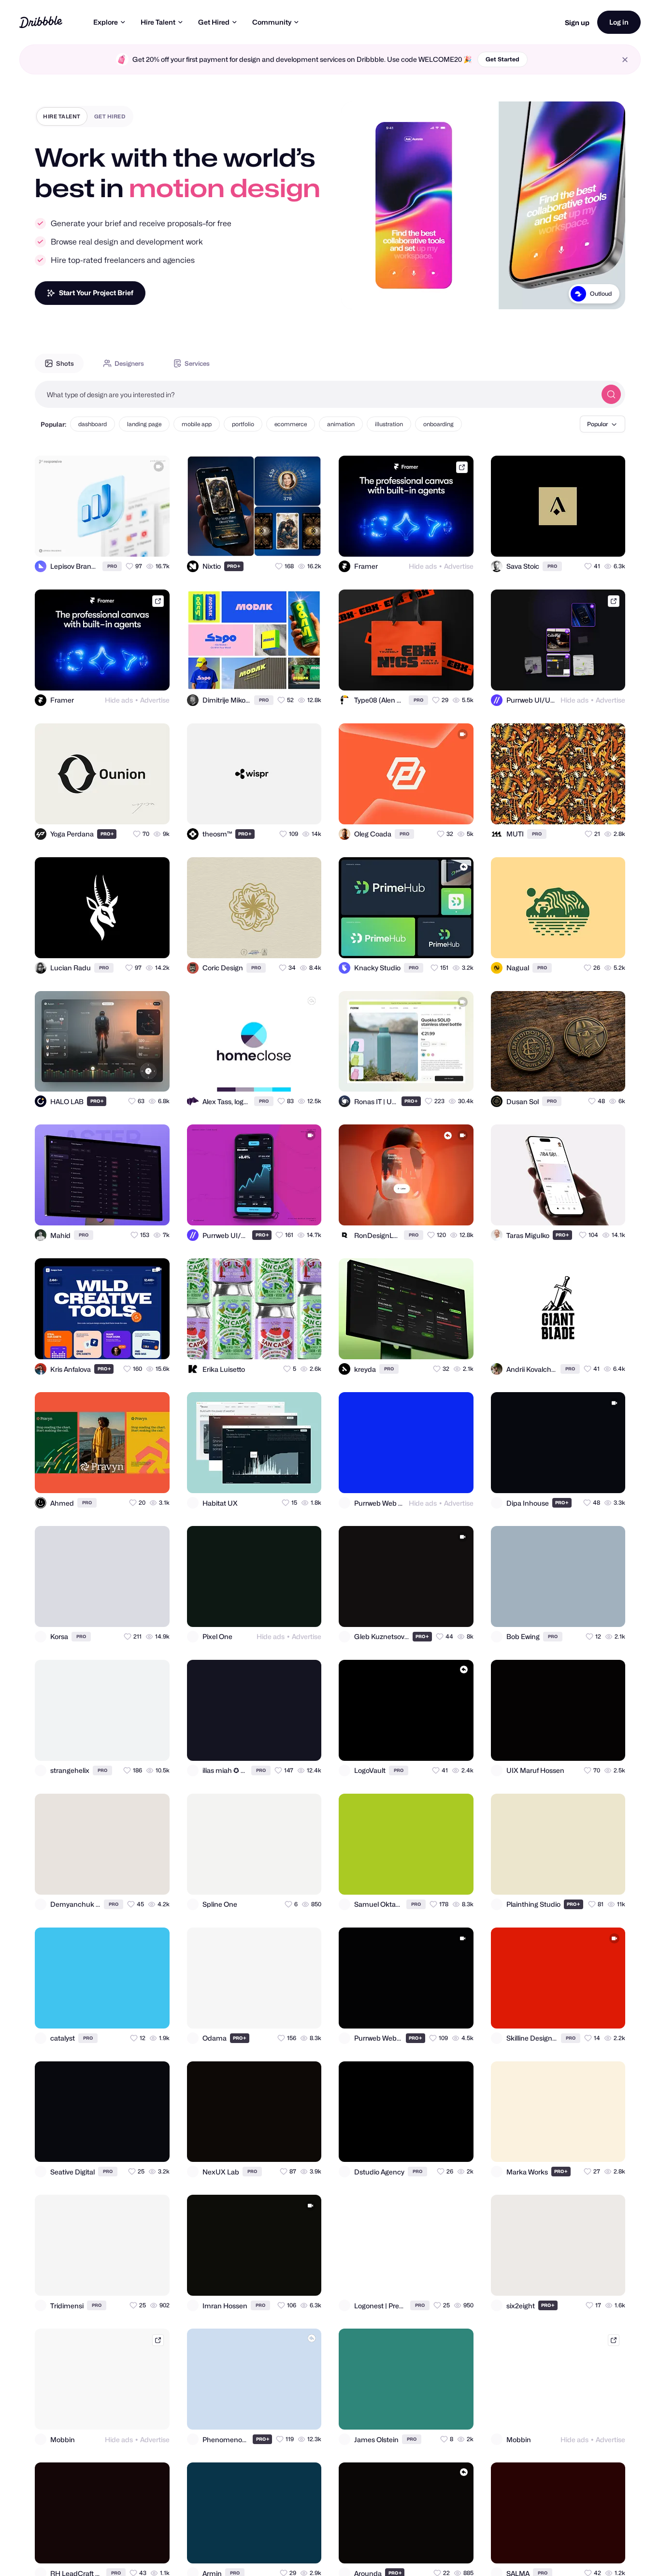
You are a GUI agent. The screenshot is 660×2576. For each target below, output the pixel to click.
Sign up (577, 22)
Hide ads (423, 566)
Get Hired (214, 22)
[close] (625, 60)
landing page (144, 424)
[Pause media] (358, 294)
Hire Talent (158, 22)
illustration (389, 424)
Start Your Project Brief (96, 293)
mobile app (197, 424)
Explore (106, 22)
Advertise (459, 566)
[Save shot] (134, 541)
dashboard (93, 424)
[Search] (611, 394)
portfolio (243, 424)
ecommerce (291, 424)
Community (272, 22)
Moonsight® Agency (584, 306)
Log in (619, 22)
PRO (112, 566)
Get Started (502, 59)
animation (341, 424)
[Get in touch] (115, 541)
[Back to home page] (41, 22)
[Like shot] (154, 541)
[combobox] (316, 394)
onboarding (438, 424)
